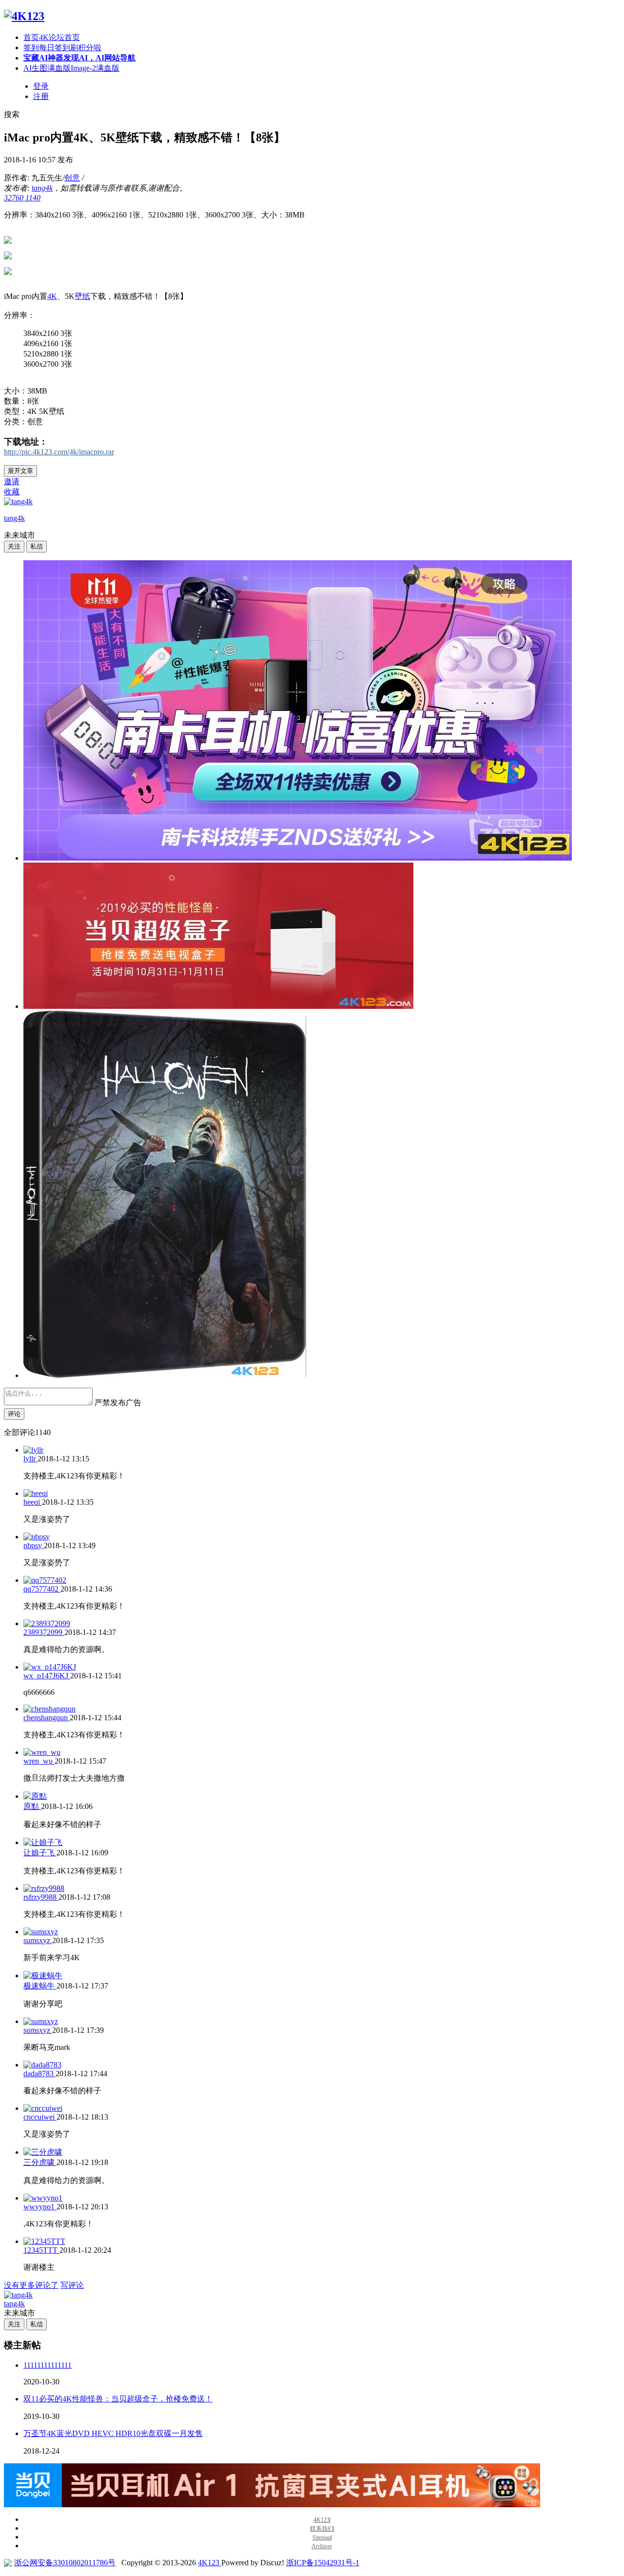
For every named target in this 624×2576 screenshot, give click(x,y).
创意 (72, 178)
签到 (62, 48)
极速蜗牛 (40, 1986)
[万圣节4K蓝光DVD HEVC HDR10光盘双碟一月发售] (165, 1375)
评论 (14, 1414)
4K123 (322, 2520)
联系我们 (322, 2529)
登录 (41, 86)
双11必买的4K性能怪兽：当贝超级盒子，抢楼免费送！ (118, 2399)
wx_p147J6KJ (47, 1676)
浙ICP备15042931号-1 (323, 2563)
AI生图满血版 (71, 68)
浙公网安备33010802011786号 (65, 2563)
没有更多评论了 (31, 2285)
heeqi (33, 1502)
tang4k (42, 188)
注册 (41, 96)
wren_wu (39, 1761)
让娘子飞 (40, 1853)
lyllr (30, 1459)
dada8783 (39, 2074)
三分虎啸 (40, 2162)
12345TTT (41, 2250)
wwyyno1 (40, 2207)
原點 (32, 1806)
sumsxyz (38, 1940)
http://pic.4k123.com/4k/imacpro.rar (59, 452)
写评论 (72, 2285)
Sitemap (322, 2538)
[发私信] (37, 546)
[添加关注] (14, 546)
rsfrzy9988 (41, 1897)
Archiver (322, 2547)
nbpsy (34, 1545)
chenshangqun (47, 1718)
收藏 (12, 492)
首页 (52, 37)
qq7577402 (42, 1589)
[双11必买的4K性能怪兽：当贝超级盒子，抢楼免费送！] (218, 1006)
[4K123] (24, 16)
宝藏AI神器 (79, 58)
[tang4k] (18, 501)
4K (52, 296)
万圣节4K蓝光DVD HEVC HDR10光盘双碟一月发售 (113, 2433)
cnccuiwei (40, 2117)
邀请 (12, 482)
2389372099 (44, 1632)
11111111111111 (48, 2365)
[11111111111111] (298, 858)
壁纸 (82, 296)
